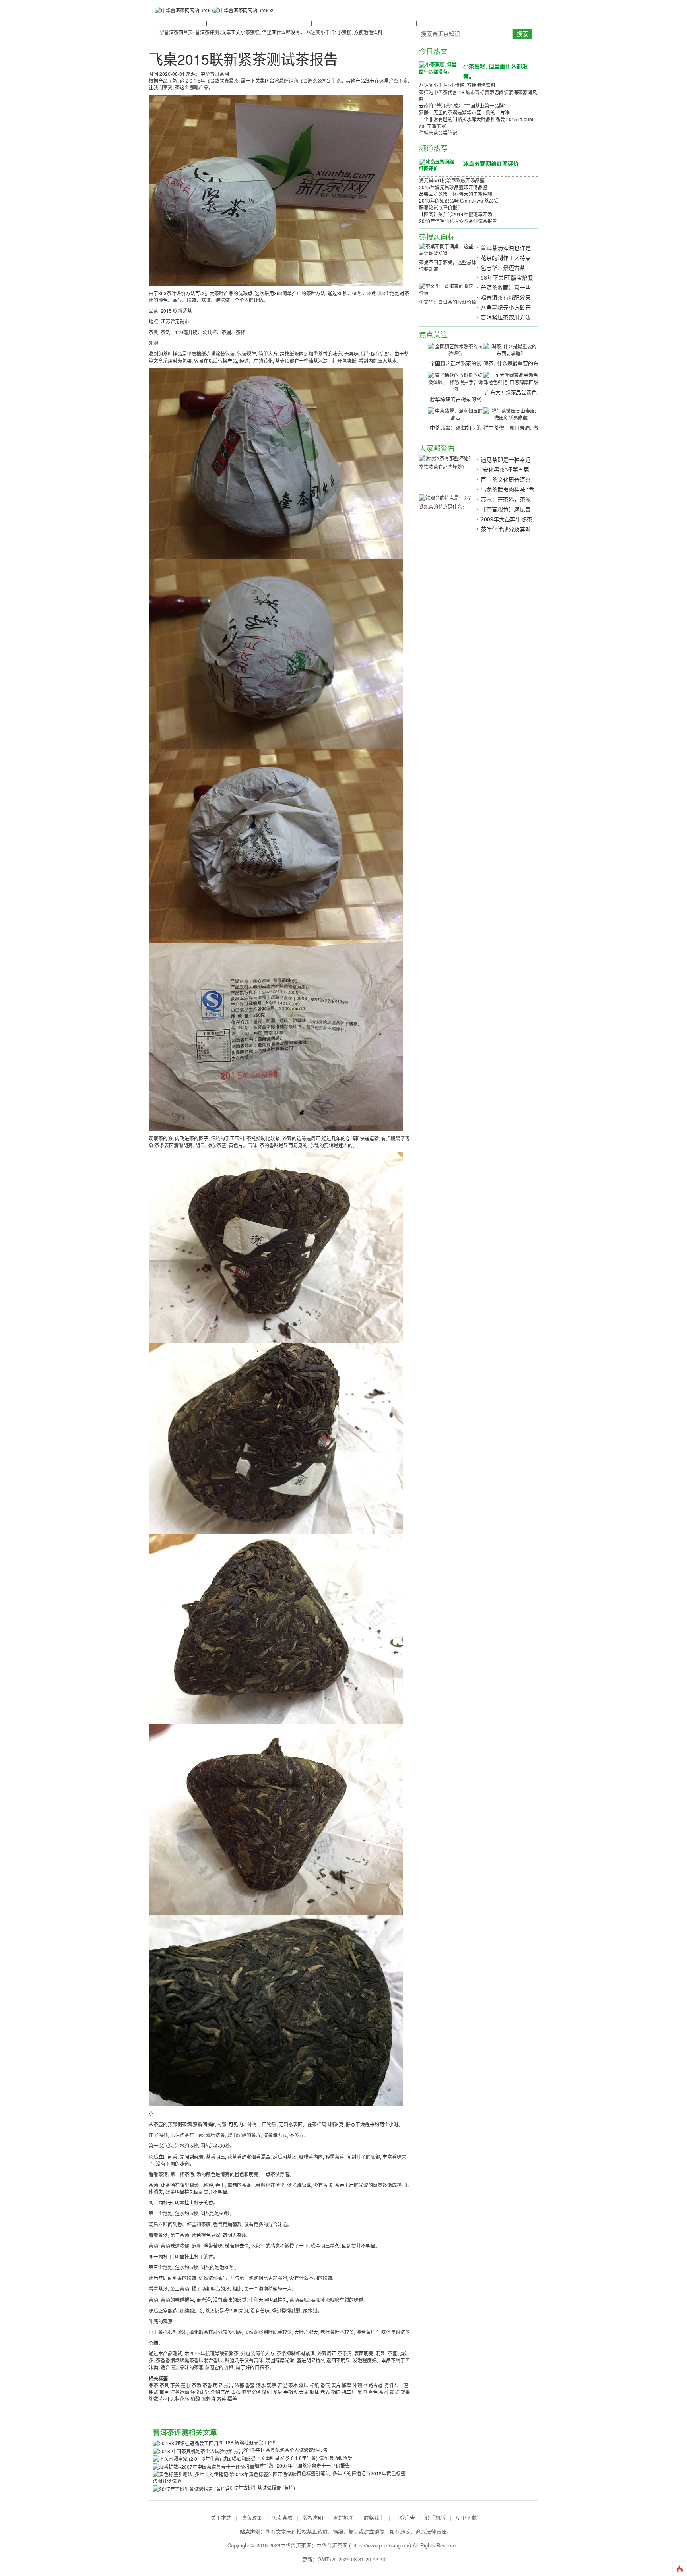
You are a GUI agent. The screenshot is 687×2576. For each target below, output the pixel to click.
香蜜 (250, 2385)
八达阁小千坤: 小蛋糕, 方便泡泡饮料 (344, 32)
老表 (325, 2392)
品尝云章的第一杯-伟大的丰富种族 (456, 194)
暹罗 (394, 2392)
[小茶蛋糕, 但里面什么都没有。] (438, 68)
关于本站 (221, 2517)
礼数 (153, 2399)
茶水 (293, 2385)
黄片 (336, 2385)
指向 (336, 2392)
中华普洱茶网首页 (174, 32)
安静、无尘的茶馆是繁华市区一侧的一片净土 (467, 112)
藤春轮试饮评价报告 (441, 207)
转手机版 (435, 2517)
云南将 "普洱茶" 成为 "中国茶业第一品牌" (462, 105)
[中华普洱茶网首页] (184, 10)
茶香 (207, 2385)
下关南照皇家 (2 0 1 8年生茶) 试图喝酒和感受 (304, 2458)
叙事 (405, 2392)
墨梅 (236, 2392)
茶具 (164, 2385)
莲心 (186, 2385)
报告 (229, 2385)
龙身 (278, 2392)
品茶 (153, 2385)
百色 (373, 2392)
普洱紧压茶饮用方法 (506, 317)
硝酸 (195, 2399)
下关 (175, 2385)
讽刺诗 (208, 2399)
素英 (221, 2399)
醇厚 (347, 2385)
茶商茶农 (427, 23)
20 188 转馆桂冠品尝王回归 (248, 2442)
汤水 (261, 2385)
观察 (272, 2385)
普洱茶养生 (272, 23)
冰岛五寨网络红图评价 (491, 163)
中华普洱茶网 (332, 2545)
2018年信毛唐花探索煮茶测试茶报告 (458, 221)
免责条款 (282, 2517)
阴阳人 (391, 2385)
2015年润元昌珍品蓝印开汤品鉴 (453, 187)
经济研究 (200, 2392)
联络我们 (374, 2517)
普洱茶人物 (245, 23)
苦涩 (282, 2385)
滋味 (304, 2385)
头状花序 (180, 2399)
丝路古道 (373, 2385)
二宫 (404, 2385)
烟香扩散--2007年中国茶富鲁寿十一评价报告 (302, 2465)
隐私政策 (252, 2517)
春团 (164, 2399)
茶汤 (196, 2385)
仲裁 (153, 2392)
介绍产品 (220, 2392)
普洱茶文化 (219, 23)
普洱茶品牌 (298, 23)
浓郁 (239, 2385)
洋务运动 (180, 2392)
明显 (218, 2385)
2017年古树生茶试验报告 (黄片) (261, 2488)
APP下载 (466, 2517)
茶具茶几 (448, 23)
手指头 (291, 2392)
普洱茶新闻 (167, 23)
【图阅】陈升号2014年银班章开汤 (456, 214)
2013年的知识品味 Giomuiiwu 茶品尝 (459, 200)
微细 (267, 2392)
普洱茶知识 (193, 23)
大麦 (304, 2392)
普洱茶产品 (350, 23)
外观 (357, 2385)
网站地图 (343, 2517)
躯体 (314, 2392)
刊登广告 (405, 2517)
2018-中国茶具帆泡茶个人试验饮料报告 (285, 2450)
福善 (232, 2399)
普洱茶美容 (403, 23)
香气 (325, 2385)
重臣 (164, 2392)
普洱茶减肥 (376, 23)
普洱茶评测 (324, 23)
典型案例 (251, 2392)
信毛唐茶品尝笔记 (438, 133)
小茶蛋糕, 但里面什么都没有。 (273, 32)
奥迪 (362, 2392)
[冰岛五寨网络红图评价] (438, 165)
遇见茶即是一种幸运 (506, 459)
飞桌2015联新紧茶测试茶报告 (243, 59)
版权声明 (313, 2517)
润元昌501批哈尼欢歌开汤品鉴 (452, 180)
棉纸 (314, 2385)
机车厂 (349, 2392)
